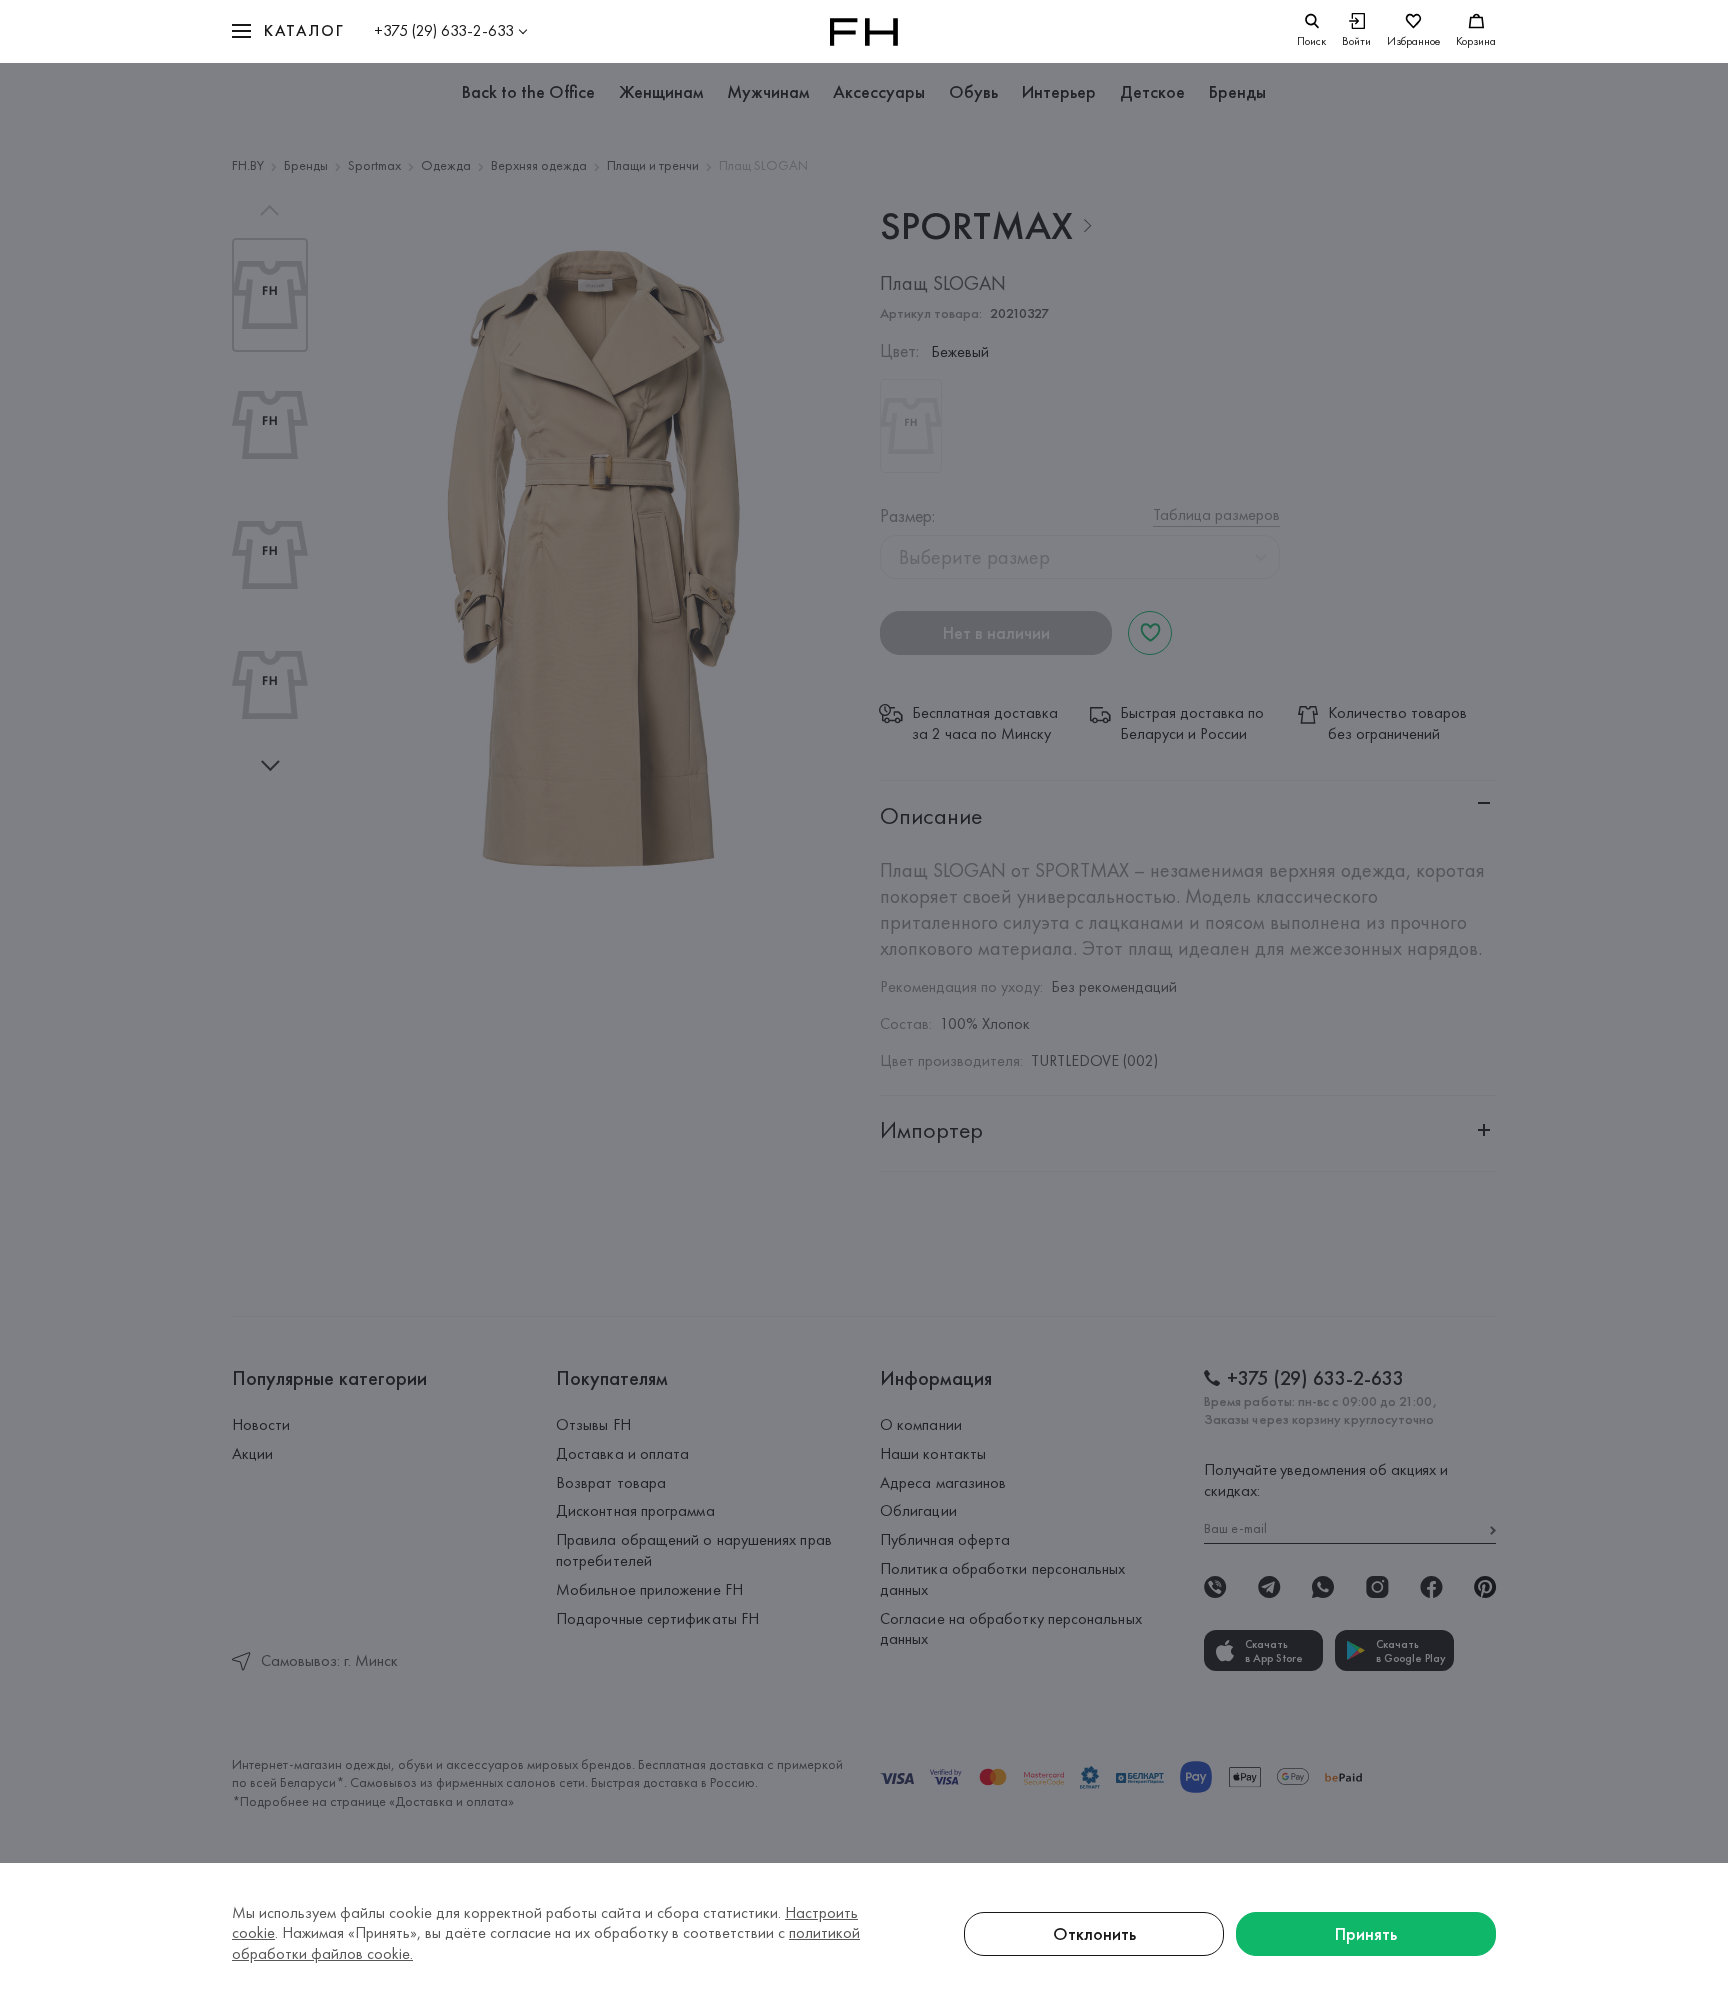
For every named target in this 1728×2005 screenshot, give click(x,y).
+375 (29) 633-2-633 (444, 30)
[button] (288, 31)
